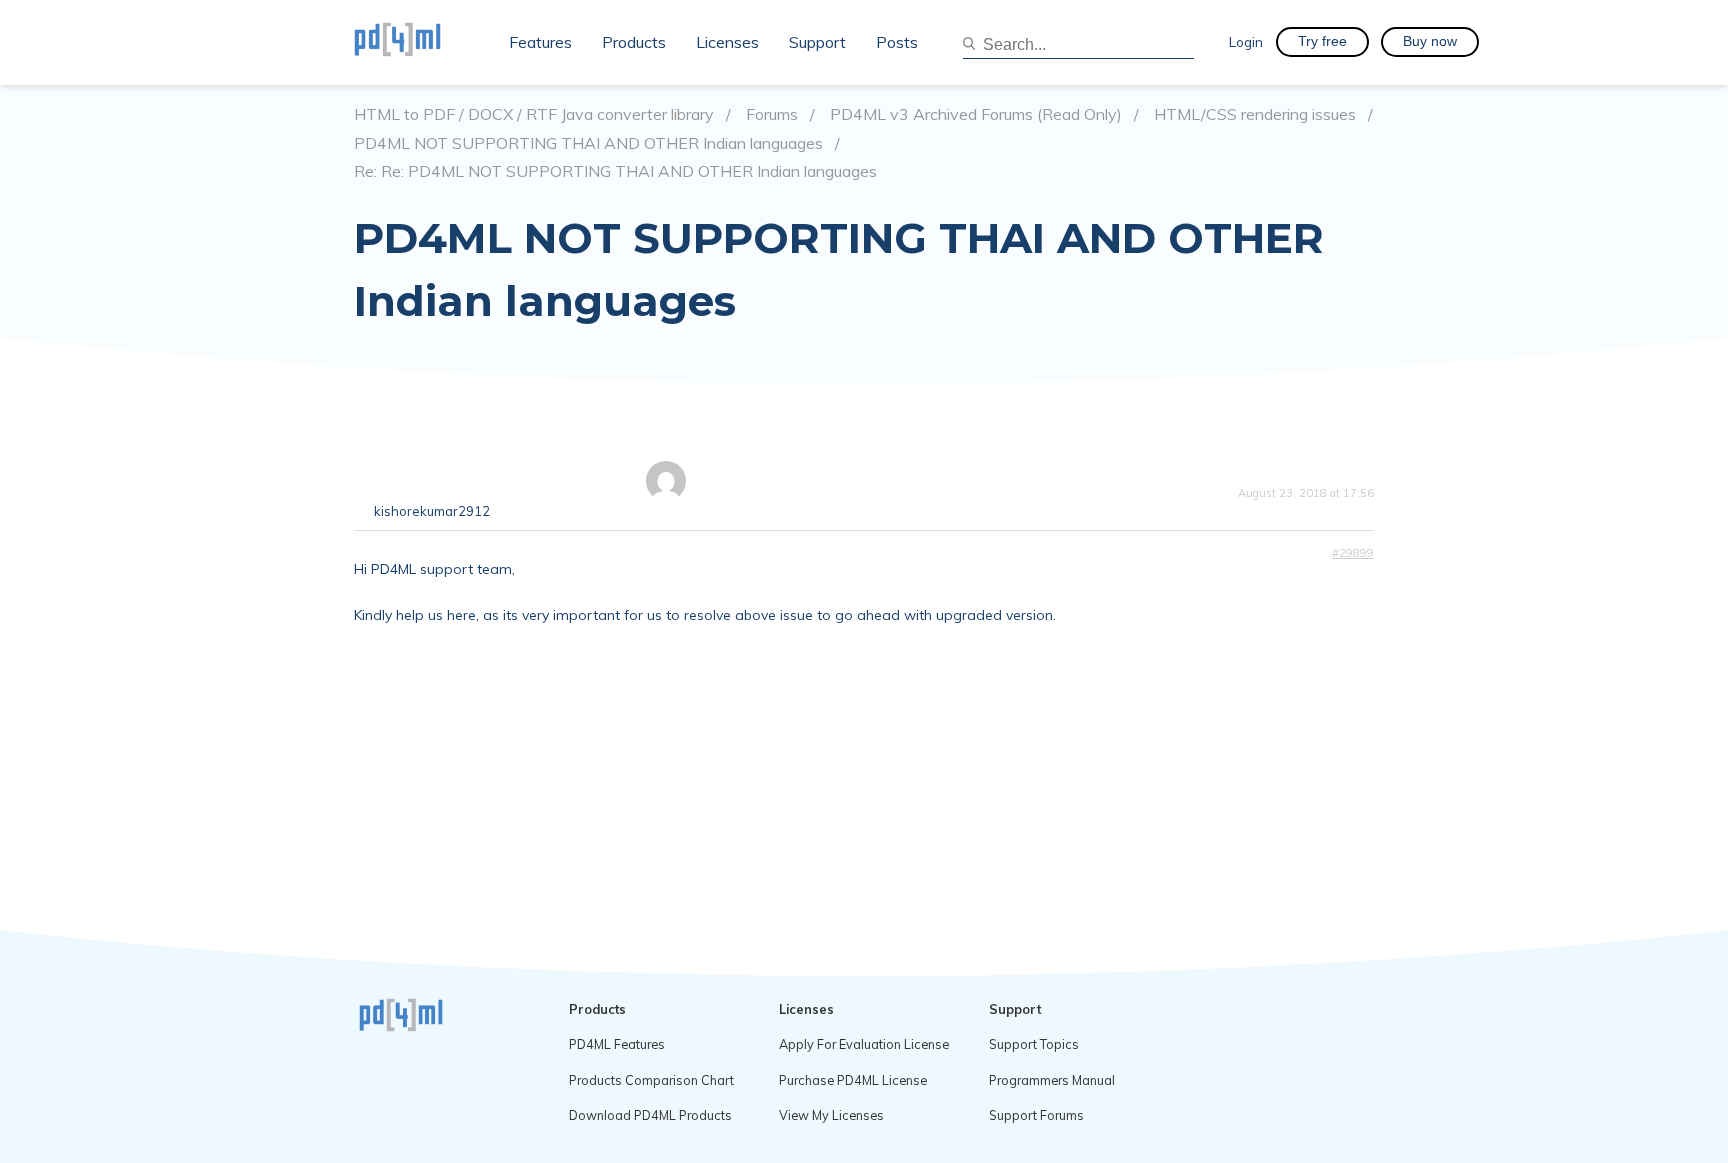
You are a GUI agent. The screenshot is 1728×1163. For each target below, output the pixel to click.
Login (1246, 41)
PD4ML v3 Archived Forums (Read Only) (976, 114)
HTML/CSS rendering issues (1255, 114)
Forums (772, 114)
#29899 (1353, 553)
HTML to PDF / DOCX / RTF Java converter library (534, 114)
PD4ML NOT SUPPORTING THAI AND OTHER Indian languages (588, 143)
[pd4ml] (419, 42)
